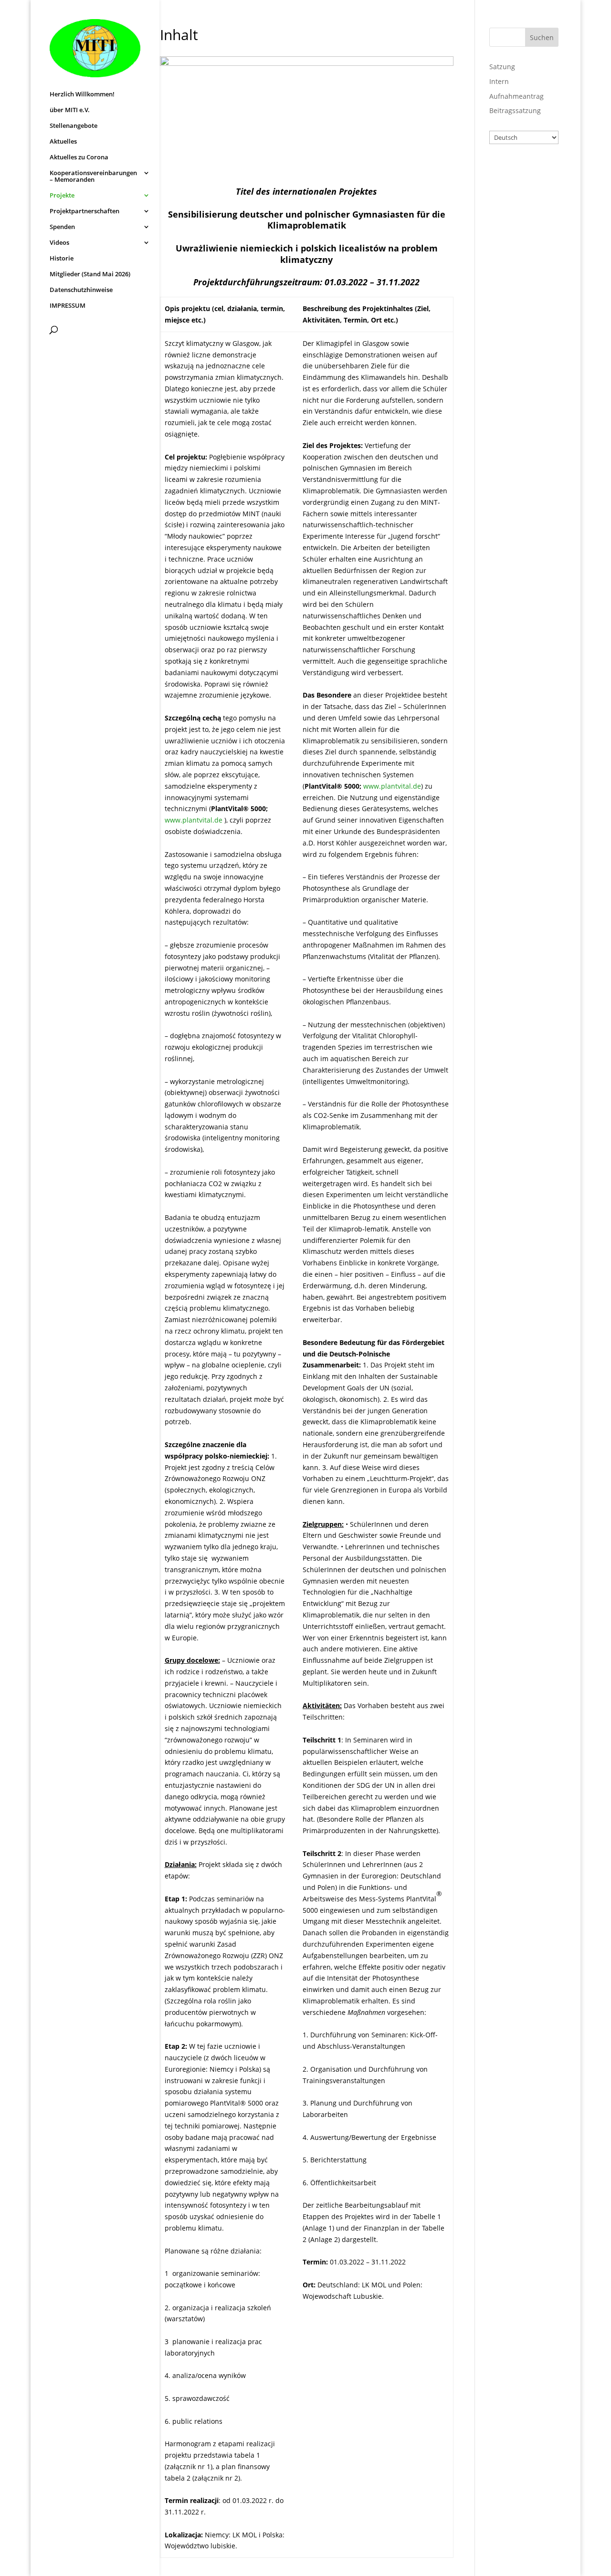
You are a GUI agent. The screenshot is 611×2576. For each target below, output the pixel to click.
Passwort (505, 212)
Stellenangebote (74, 126)
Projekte (62, 196)
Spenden (62, 227)
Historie (62, 259)
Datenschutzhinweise (81, 290)
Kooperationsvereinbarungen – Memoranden (93, 177)
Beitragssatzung (515, 110)
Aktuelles (63, 142)
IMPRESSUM (68, 306)
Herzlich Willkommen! (82, 94)
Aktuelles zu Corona (79, 157)
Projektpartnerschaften (84, 211)
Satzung (502, 67)
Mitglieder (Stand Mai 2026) (90, 274)
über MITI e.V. (70, 110)
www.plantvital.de (194, 820)
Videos (59, 243)
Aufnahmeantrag (516, 96)
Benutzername (515, 171)
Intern (499, 81)
